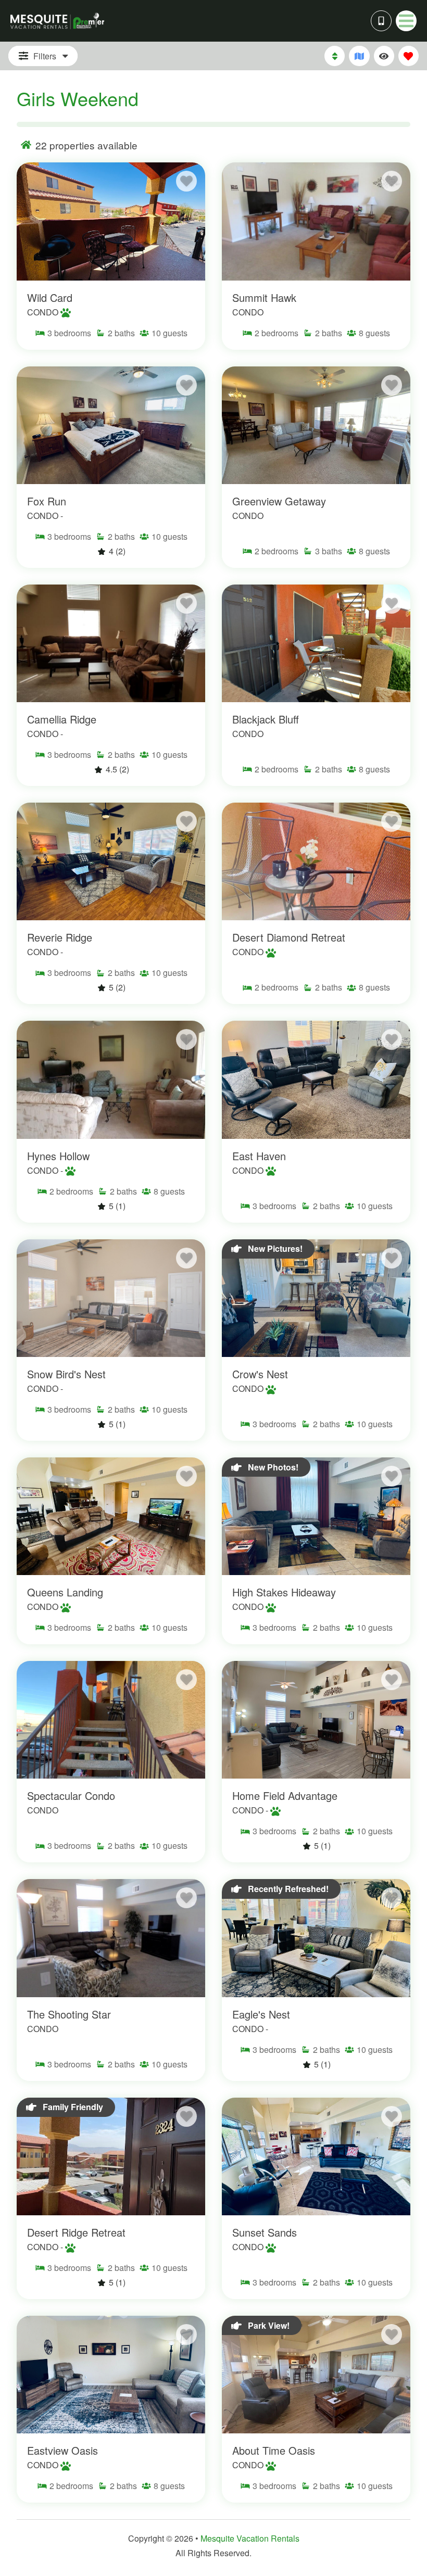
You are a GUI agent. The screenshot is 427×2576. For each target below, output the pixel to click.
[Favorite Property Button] (186, 181)
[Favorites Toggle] (409, 56)
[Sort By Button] (335, 56)
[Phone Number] (381, 21)
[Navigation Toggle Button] (406, 21)
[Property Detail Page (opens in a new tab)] (111, 221)
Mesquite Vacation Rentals (250, 2538)
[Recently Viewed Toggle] (384, 56)
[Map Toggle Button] (359, 56)
